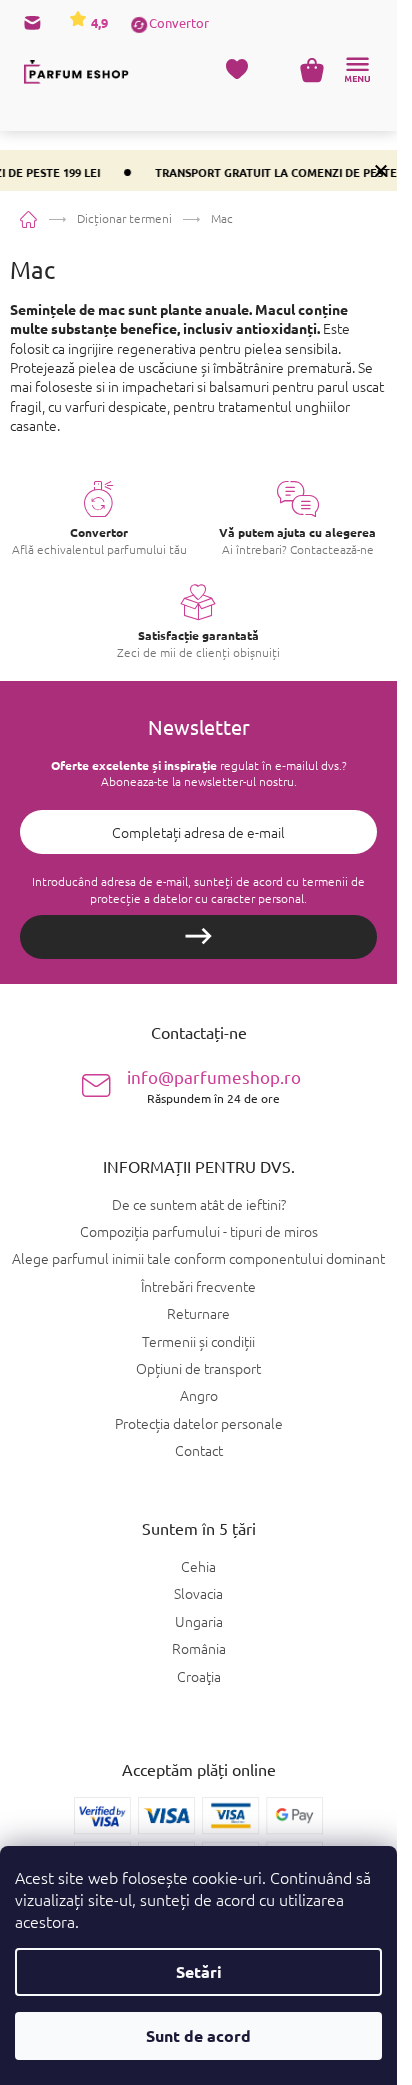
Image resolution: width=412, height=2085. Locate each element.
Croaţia (199, 1676)
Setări (199, 1971)
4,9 (98, 22)
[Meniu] (357, 70)
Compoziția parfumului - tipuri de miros (199, 1231)
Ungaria (199, 1621)
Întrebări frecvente (198, 1286)
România (199, 1648)
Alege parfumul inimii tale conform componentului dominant (198, 1258)
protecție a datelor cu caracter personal (197, 898)
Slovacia (198, 1593)
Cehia (198, 1566)
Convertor (179, 22)
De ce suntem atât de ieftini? (199, 1204)
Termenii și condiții (198, 1341)
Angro (199, 1395)
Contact (199, 1450)
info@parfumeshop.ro (214, 1085)
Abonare (198, 937)
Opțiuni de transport (198, 1368)
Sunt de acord (198, 2035)
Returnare (198, 1313)
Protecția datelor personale (199, 1423)
